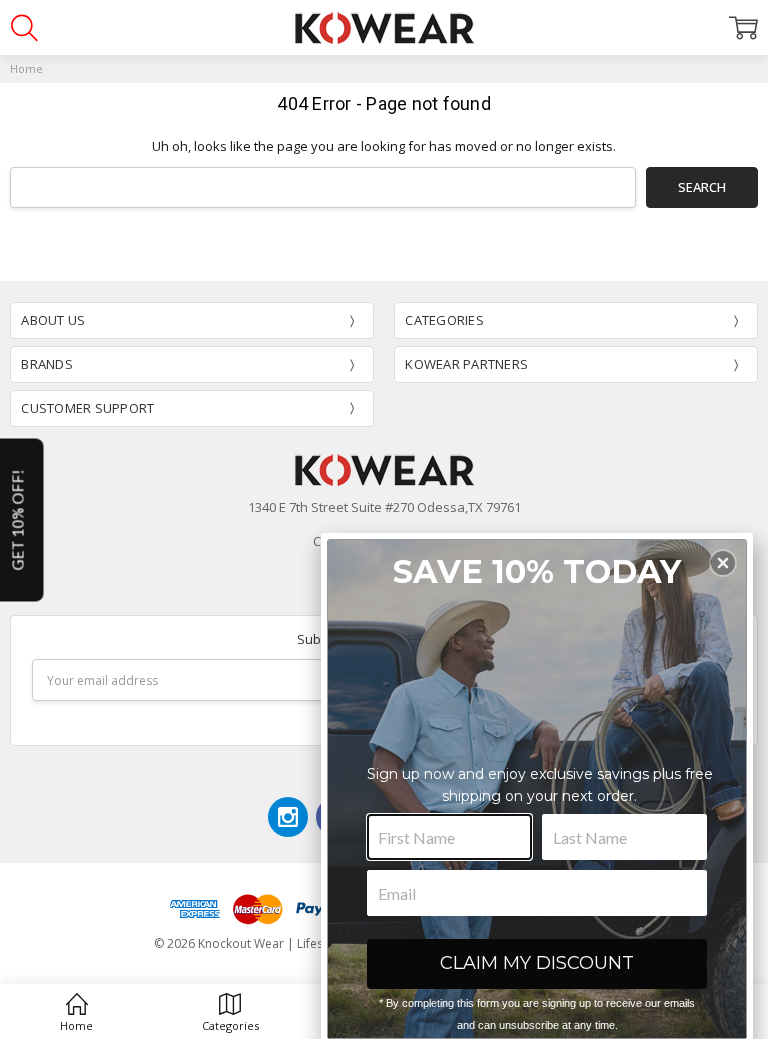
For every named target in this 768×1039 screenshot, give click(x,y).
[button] (723, 563)
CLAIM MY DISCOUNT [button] (537, 963)
